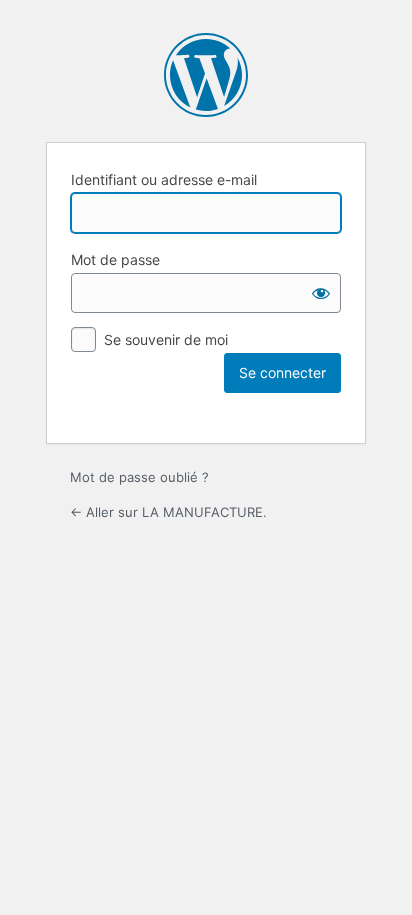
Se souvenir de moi (166, 339)
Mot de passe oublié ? (139, 477)
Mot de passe (115, 259)
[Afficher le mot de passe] (321, 293)
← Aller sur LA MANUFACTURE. (168, 512)
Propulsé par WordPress (206, 75)
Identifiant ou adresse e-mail (164, 179)
